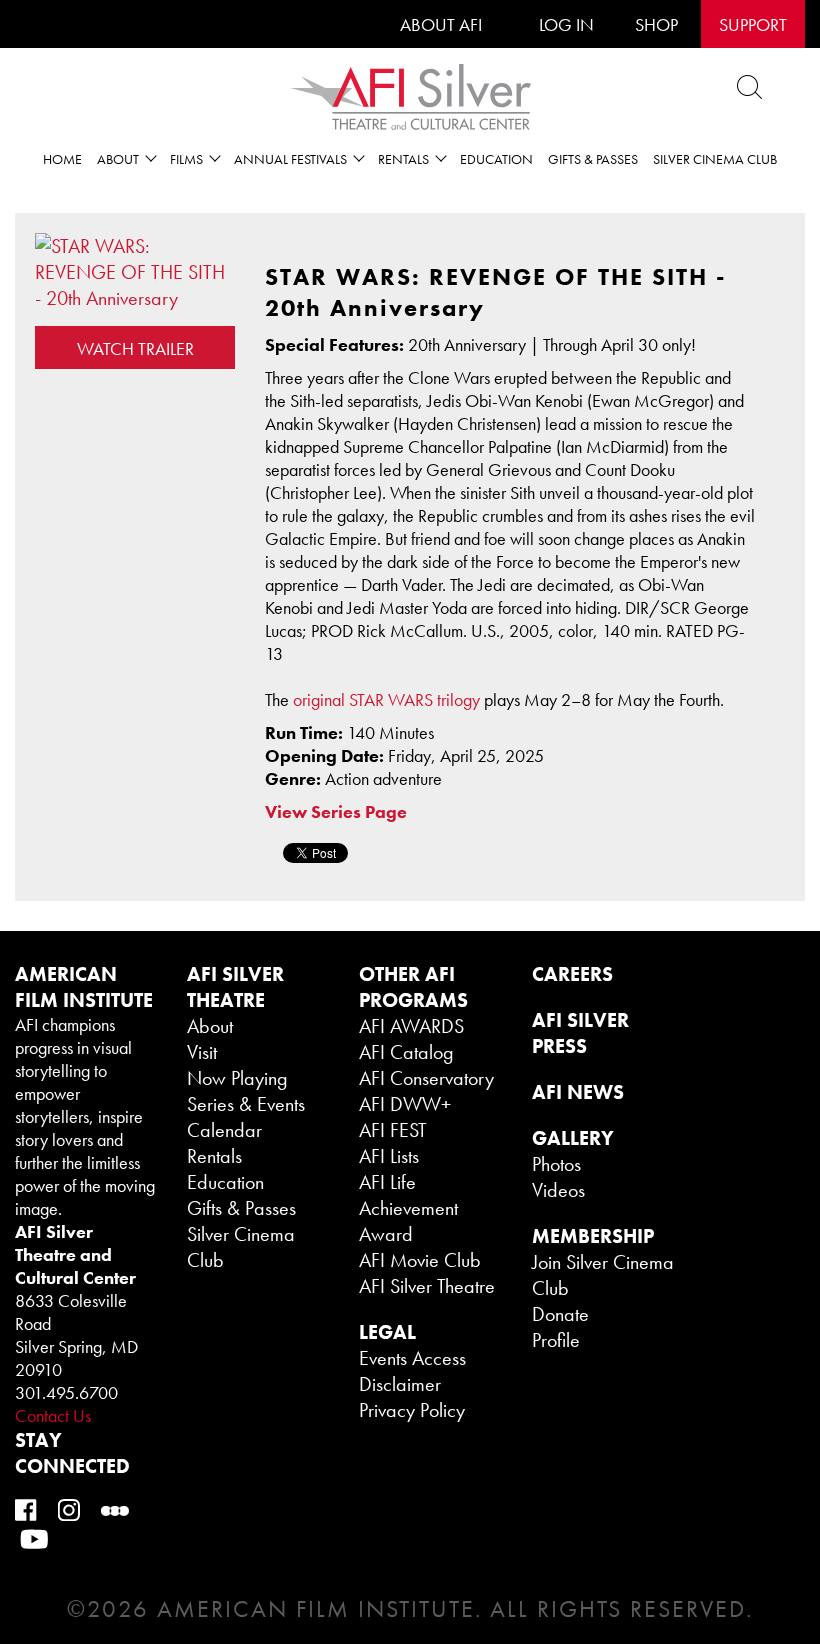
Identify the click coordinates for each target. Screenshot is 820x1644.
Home (62, 159)
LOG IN (566, 24)
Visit (202, 1052)
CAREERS (572, 974)
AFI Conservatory (426, 1078)
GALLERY (573, 1138)
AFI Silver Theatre (427, 1286)
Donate (560, 1314)
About (210, 1026)
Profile (556, 1340)
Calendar (224, 1130)
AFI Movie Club (420, 1260)
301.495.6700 (66, 1392)
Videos (558, 1190)
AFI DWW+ (405, 1104)
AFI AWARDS (411, 1026)
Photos (556, 1164)
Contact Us (53, 1415)
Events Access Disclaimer (412, 1371)
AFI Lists (389, 1156)
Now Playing (237, 1078)
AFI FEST (393, 1130)
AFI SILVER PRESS (580, 1033)
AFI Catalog (406, 1052)
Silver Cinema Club (715, 159)
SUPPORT (753, 24)
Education (496, 159)
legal (387, 1332)
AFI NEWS (578, 1092)
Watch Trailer (135, 348)
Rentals (214, 1156)
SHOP (656, 24)
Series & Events (246, 1104)
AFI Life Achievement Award (408, 1208)
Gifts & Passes (593, 159)
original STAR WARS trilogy (388, 699)
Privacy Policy (412, 1410)
